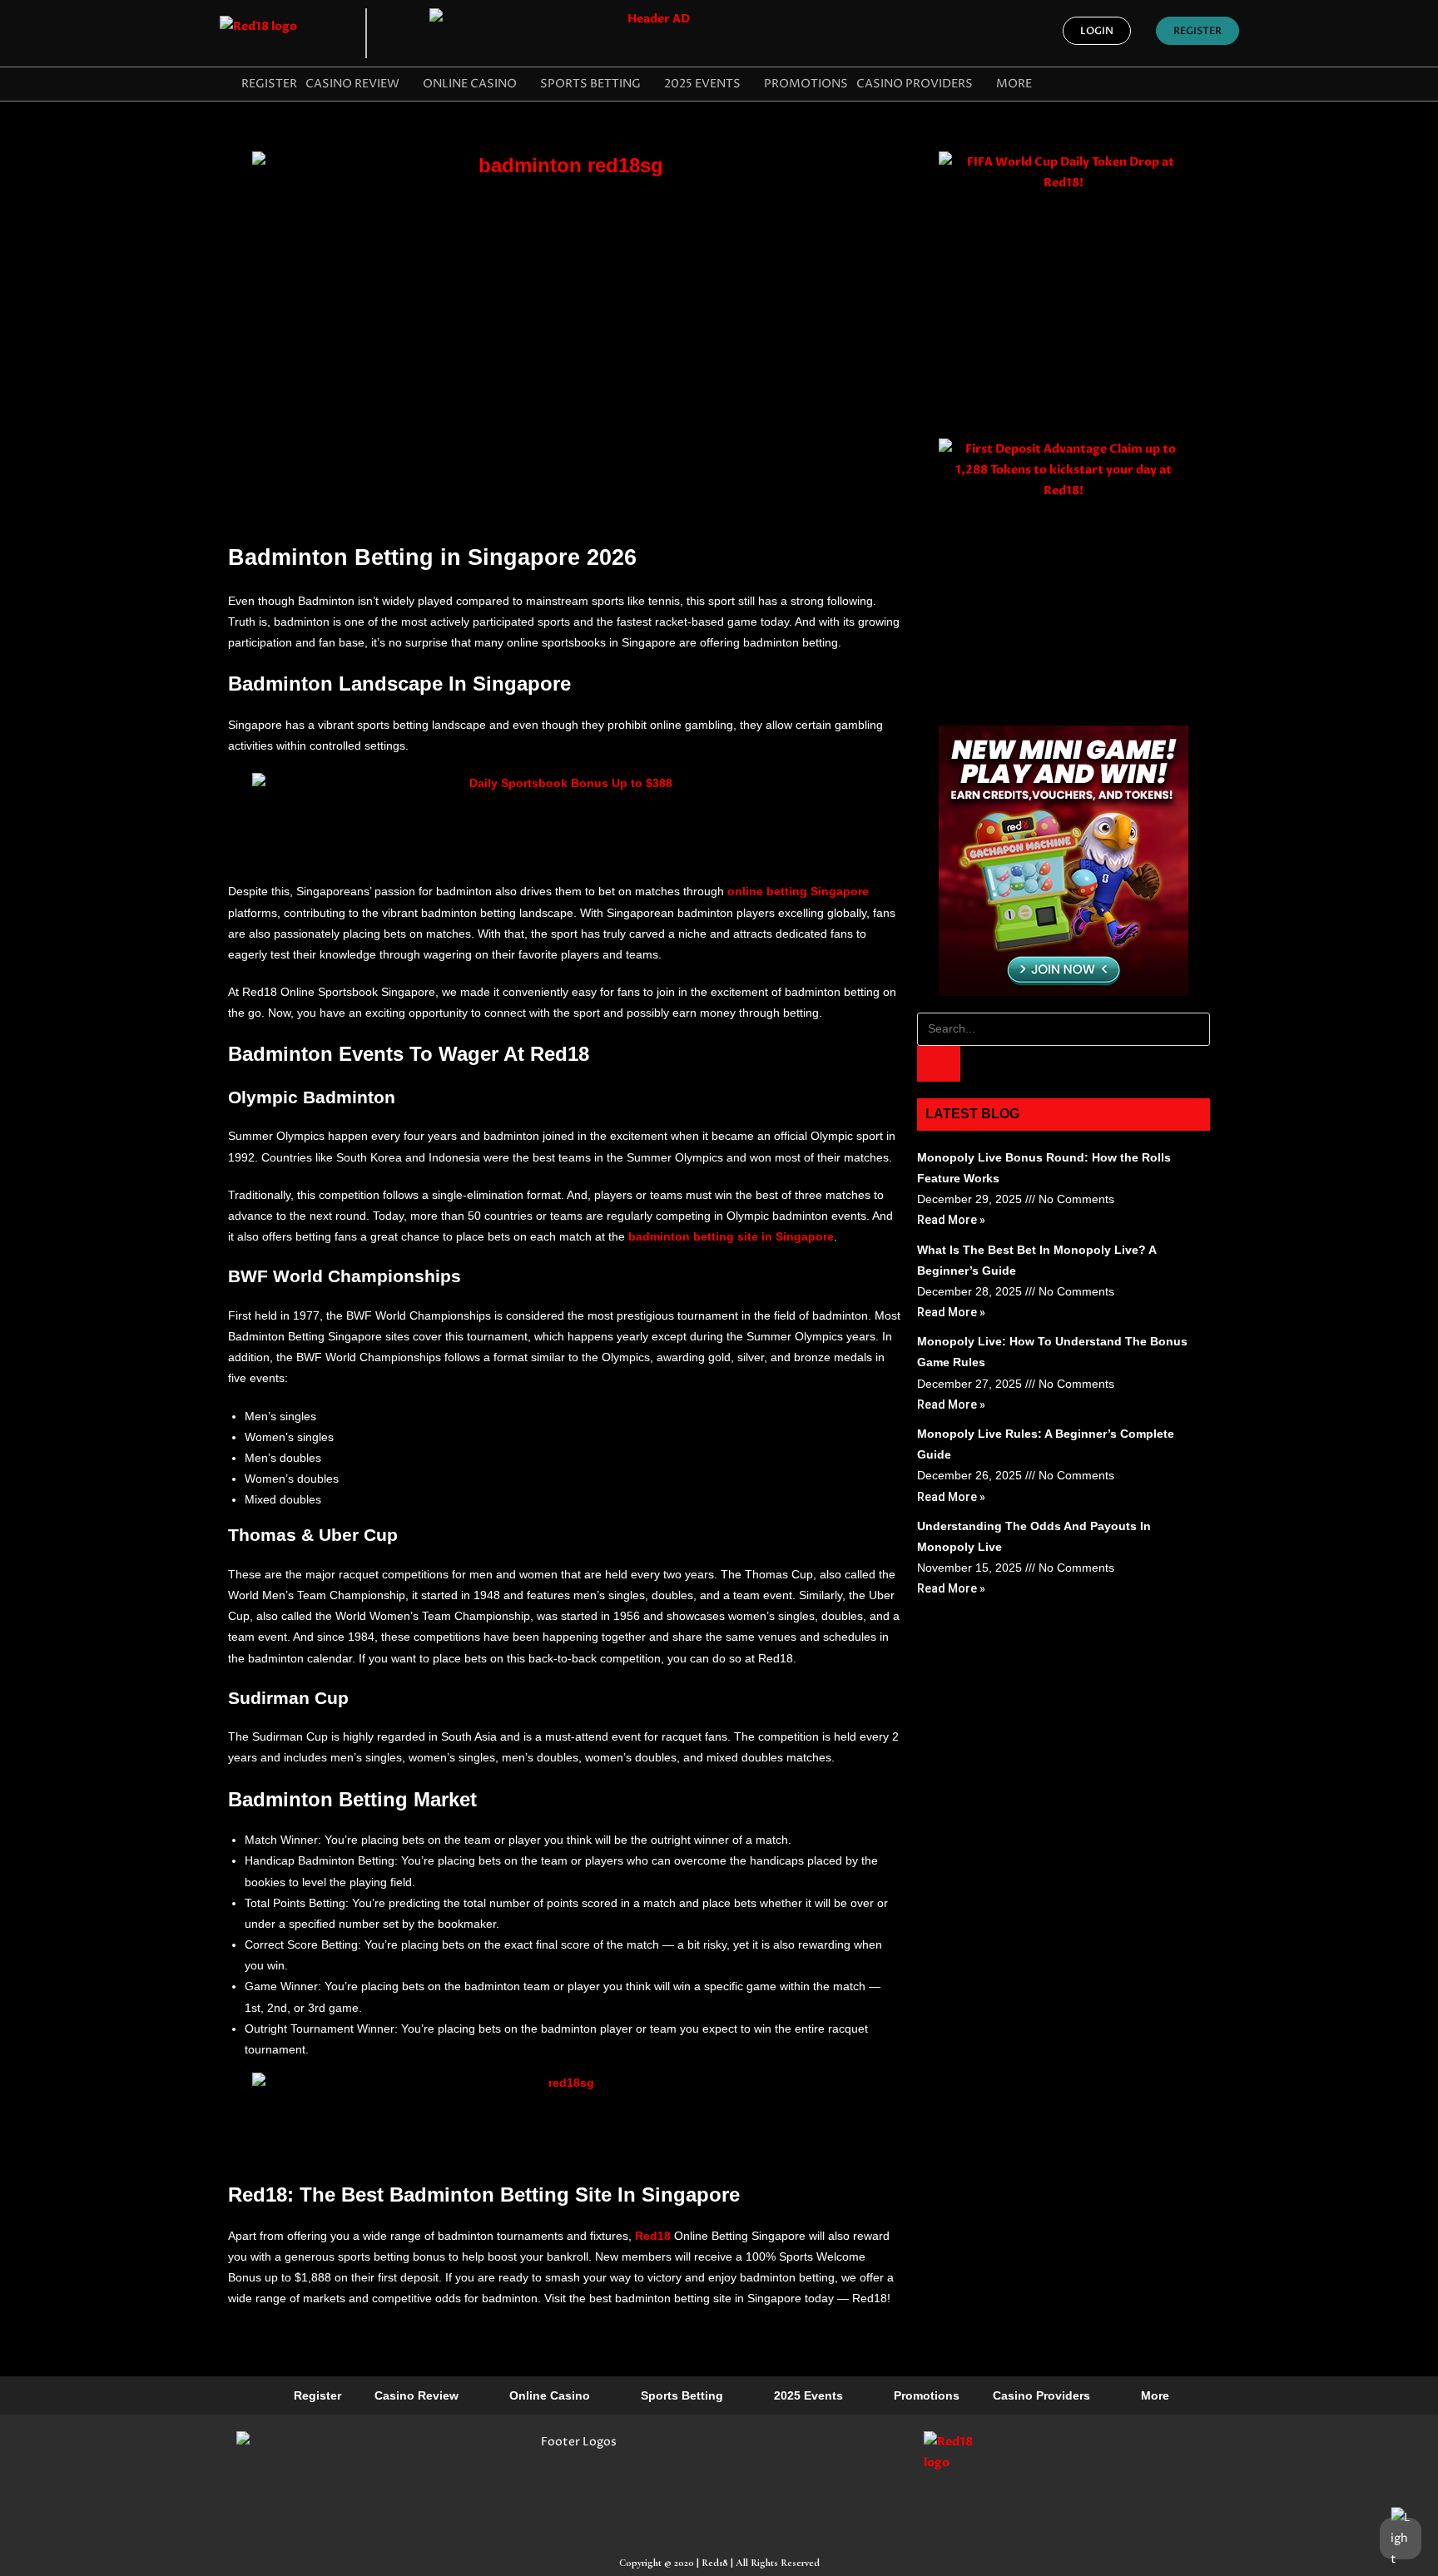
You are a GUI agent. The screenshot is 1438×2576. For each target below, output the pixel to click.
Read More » (951, 1220)
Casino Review (352, 84)
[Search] (939, 1064)
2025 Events (702, 84)
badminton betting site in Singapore (731, 1236)
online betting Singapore (798, 891)
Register (269, 84)
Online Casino (470, 84)
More (1014, 84)
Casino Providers (915, 84)
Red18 (653, 2236)
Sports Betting (590, 84)
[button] (1097, 31)
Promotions (806, 84)
